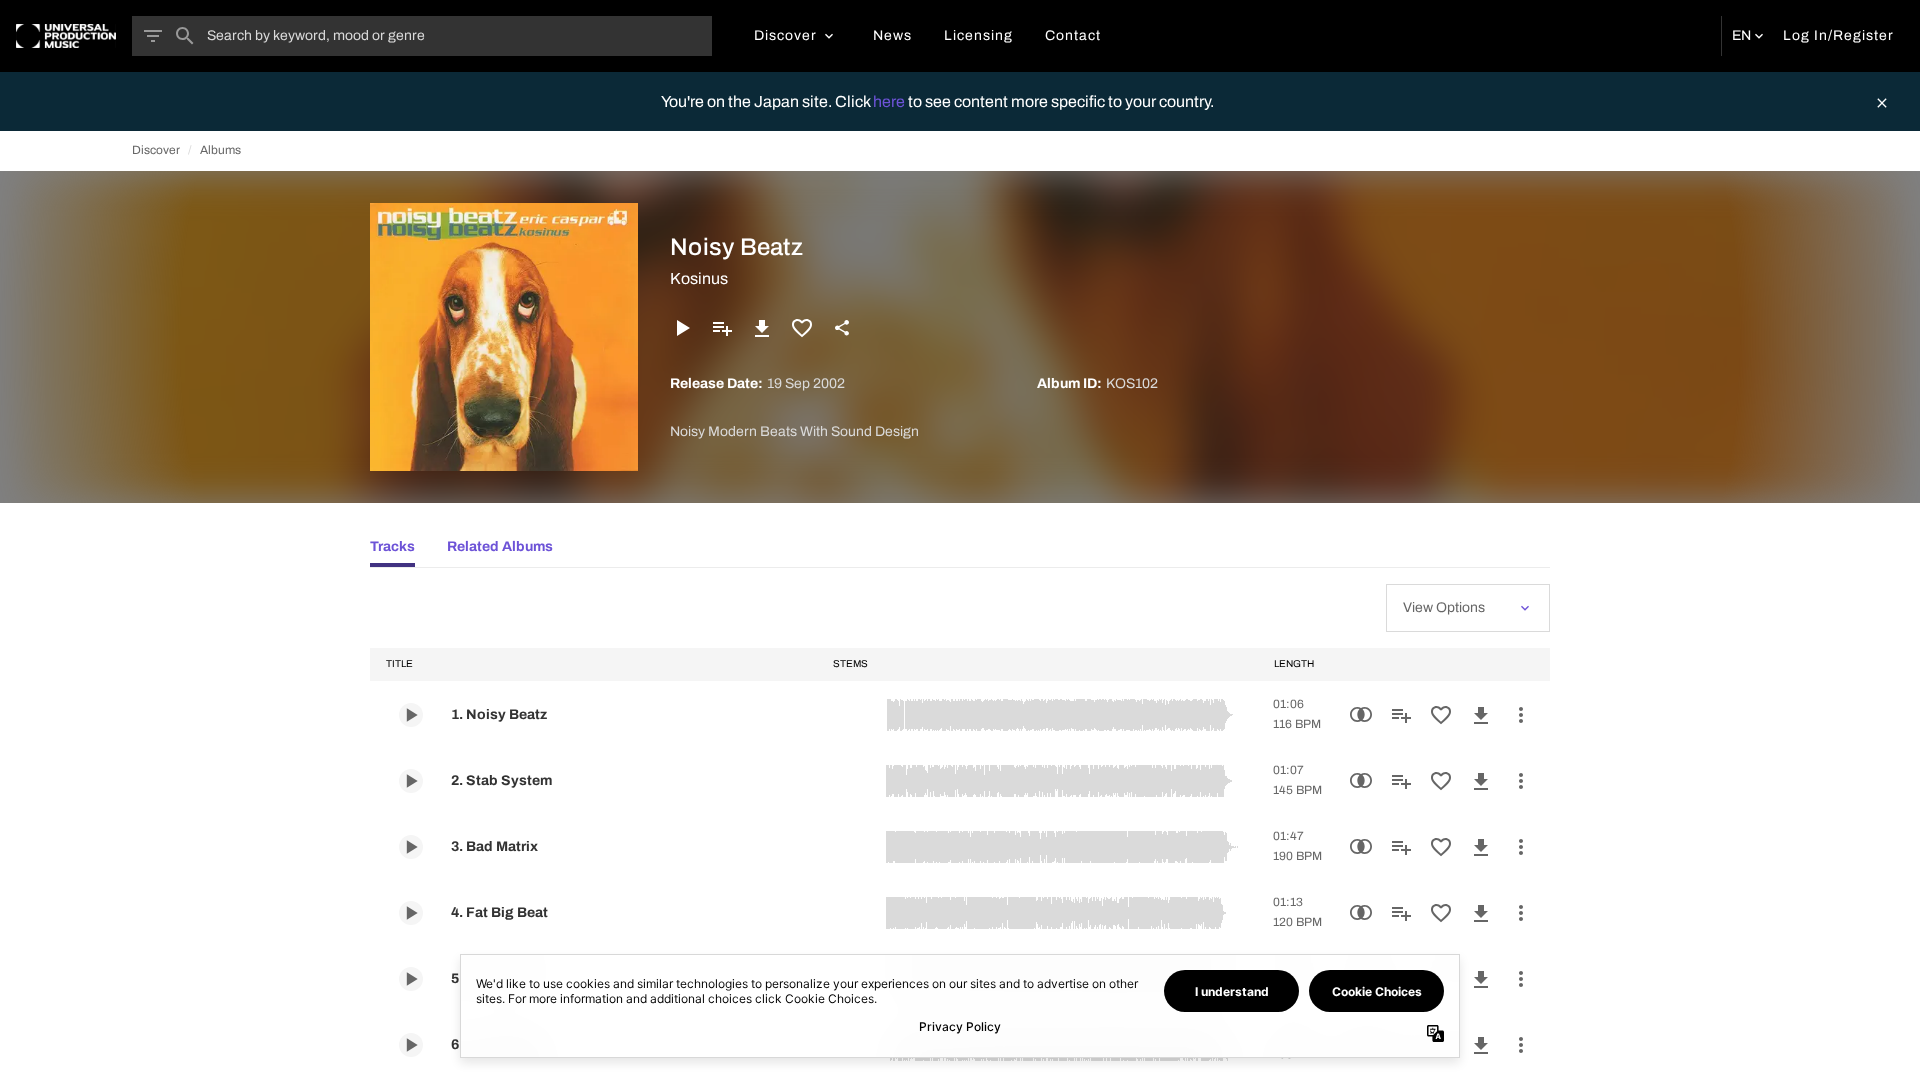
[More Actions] (1521, 715)
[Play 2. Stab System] (411, 781)
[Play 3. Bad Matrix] (411, 847)
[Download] (762, 328)
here (890, 101)
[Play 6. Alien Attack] (411, 1045)
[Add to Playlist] (722, 328)
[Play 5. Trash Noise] (411, 979)
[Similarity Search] (1361, 715)
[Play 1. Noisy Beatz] (411, 715)
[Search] (185, 36)
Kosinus (699, 278)
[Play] (682, 328)
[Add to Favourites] (802, 328)
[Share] (842, 328)
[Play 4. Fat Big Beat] (411, 913)
